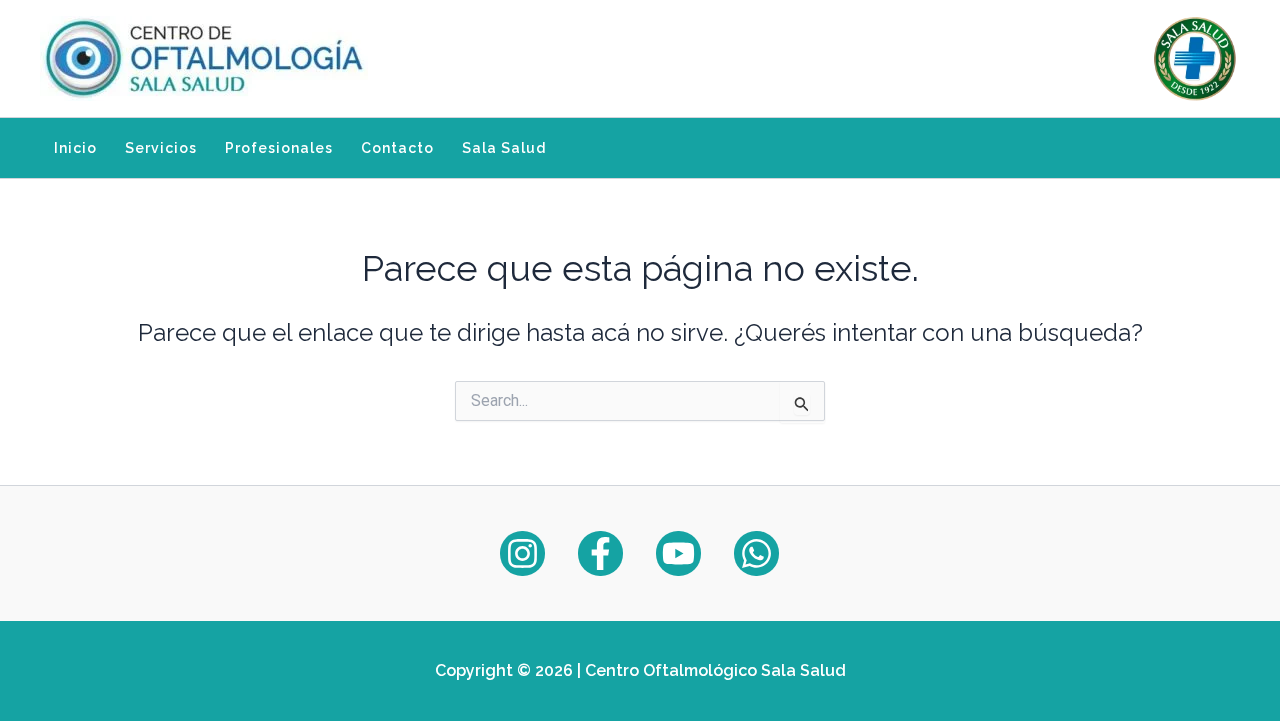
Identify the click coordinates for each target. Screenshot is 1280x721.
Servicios (161, 148)
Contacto (397, 148)
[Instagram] (522, 553)
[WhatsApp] (756, 553)
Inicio (75, 148)
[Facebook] (600, 553)
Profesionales (279, 148)
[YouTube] (678, 553)
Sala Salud (504, 148)
